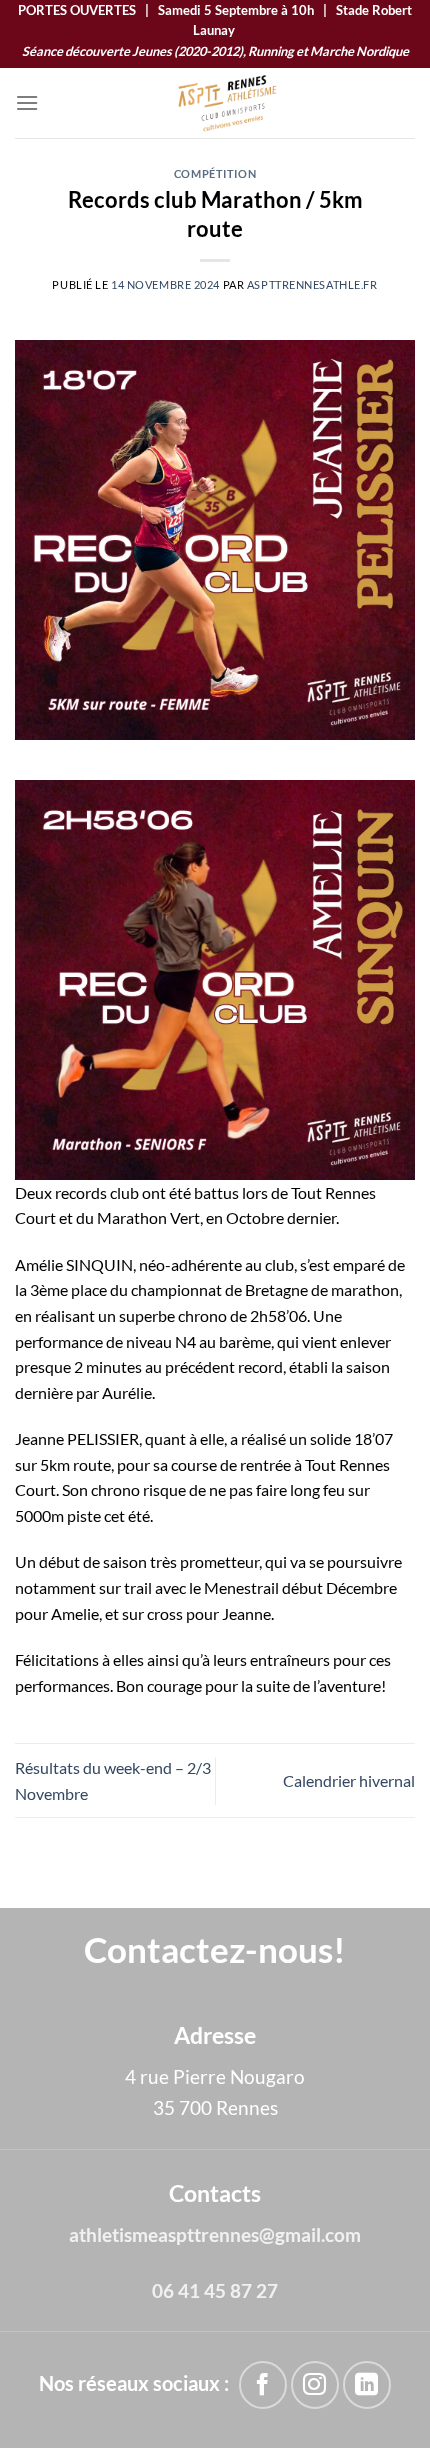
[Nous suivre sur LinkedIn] (366, 2384)
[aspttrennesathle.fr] (227, 103)
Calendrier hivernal (349, 1780)
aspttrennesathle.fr (312, 284)
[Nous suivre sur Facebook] (262, 2384)
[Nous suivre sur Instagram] (314, 2384)
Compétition (215, 173)
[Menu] (27, 102)
